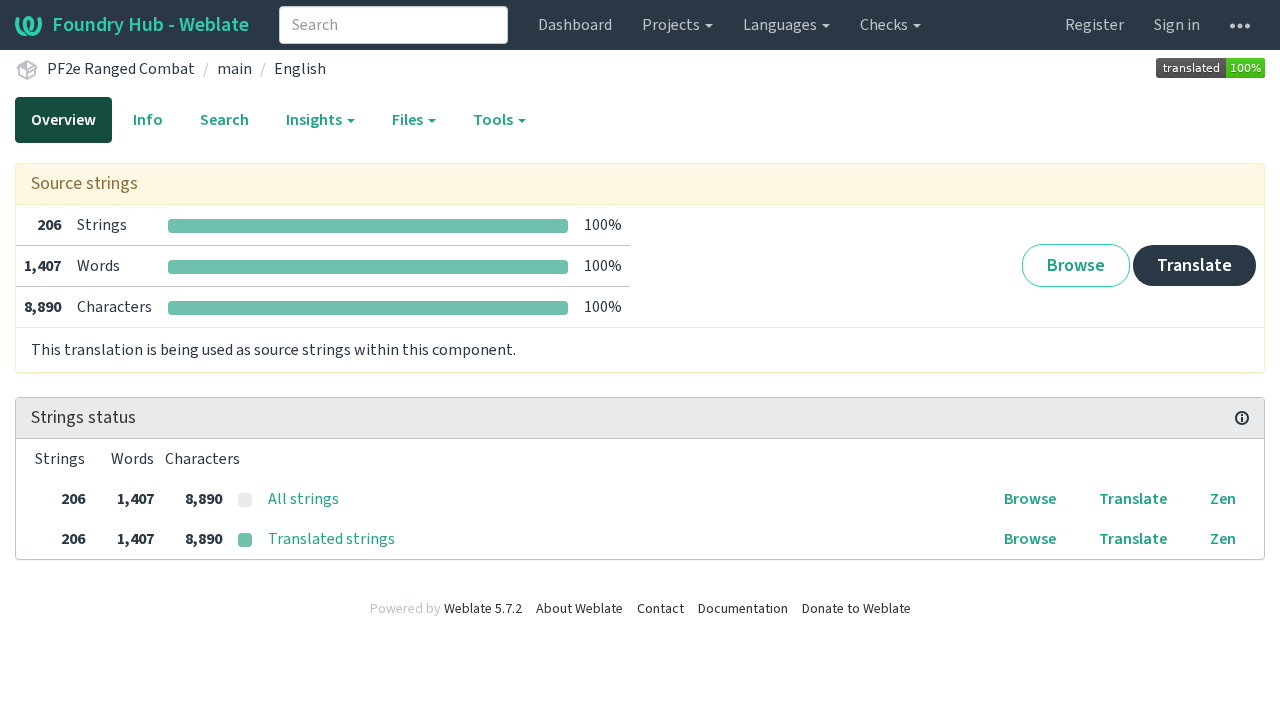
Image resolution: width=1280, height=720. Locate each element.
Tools (494, 120)
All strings (303, 499)
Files (409, 120)
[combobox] (393, 25)
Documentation (743, 609)
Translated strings (331, 539)
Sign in (1177, 25)
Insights (315, 120)
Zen (1223, 499)
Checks (885, 25)
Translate (1194, 265)
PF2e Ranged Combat (121, 69)
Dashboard (575, 25)
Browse (1076, 265)
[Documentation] (1242, 418)
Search (224, 120)
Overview (63, 120)
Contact (660, 609)
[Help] (1240, 25)
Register (1094, 25)
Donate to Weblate (856, 609)
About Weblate (579, 609)
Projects (672, 25)
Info (148, 120)
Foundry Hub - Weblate (150, 25)
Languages (781, 25)
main (234, 69)
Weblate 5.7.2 (483, 609)
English (300, 69)
